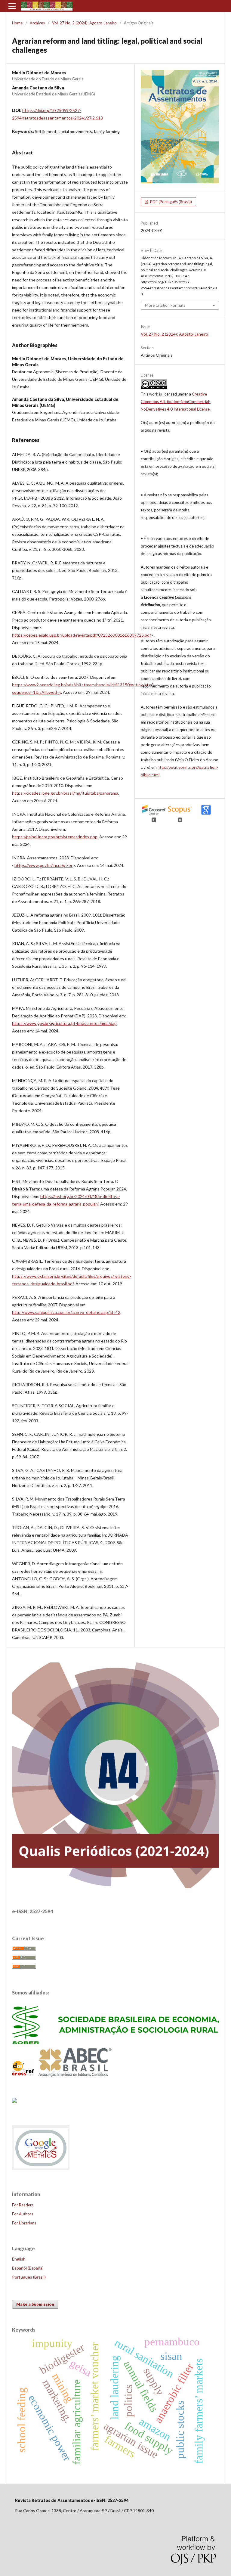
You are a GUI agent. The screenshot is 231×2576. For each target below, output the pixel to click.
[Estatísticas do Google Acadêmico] (41, 2169)
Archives (37, 23)
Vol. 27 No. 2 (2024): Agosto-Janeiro (84, 23)
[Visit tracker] (14, 2101)
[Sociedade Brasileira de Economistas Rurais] (115, 2042)
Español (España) (28, 2268)
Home (17, 23)
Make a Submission (35, 2304)
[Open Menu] (12, 6)
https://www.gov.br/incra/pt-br (43, 865)
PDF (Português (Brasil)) (171, 202)
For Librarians (24, 2223)
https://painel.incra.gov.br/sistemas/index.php (55, 837)
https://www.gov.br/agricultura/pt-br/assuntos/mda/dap (64, 1023)
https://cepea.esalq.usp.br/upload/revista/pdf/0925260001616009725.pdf (82, 635)
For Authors (23, 2214)
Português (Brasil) (29, 2277)
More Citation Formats (165, 305)
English (19, 2259)
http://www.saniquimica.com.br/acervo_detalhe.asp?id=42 (66, 1312)
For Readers (23, 2205)
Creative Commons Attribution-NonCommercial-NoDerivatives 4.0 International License (176, 402)
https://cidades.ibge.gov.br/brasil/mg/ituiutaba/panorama (65, 793)
